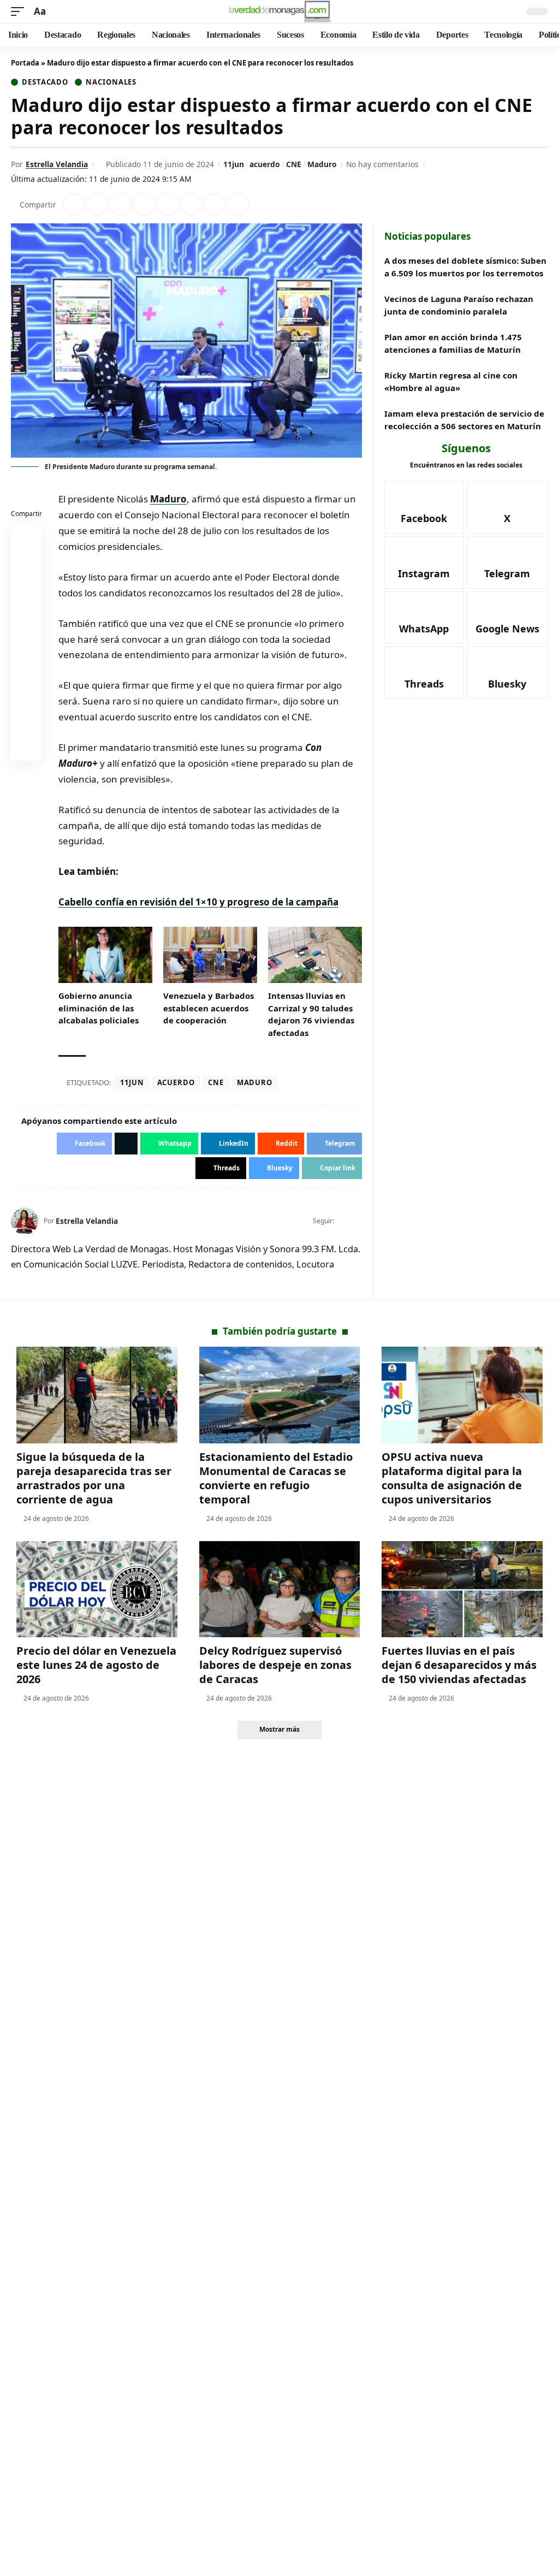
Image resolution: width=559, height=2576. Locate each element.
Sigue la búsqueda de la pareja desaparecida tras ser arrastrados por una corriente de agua (94, 1478)
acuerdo (265, 164)
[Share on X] (97, 204)
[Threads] (424, 673)
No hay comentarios (382, 164)
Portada (25, 63)
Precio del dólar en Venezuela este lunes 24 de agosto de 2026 (96, 1665)
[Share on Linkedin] (144, 204)
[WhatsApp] (424, 618)
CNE (294, 164)
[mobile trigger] (20, 12)
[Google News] (507, 618)
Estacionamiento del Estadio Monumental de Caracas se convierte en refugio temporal (276, 1478)
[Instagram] (424, 562)
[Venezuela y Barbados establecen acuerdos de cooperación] (210, 955)
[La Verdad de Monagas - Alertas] (279, 11)
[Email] (27, 748)
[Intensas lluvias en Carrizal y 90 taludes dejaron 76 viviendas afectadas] (315, 955)
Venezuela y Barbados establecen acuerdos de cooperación (209, 1008)
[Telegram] (507, 562)
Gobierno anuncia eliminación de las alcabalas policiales (99, 1008)
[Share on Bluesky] (27, 721)
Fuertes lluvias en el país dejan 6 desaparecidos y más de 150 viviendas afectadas (459, 1665)
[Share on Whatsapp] (121, 204)
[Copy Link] (238, 204)
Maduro (322, 164)
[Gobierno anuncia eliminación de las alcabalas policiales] (105, 955)
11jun (234, 164)
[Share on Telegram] (191, 204)
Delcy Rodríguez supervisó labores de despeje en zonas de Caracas (275, 1665)
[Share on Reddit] (168, 204)
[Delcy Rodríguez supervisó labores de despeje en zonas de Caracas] (280, 1589)
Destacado (45, 82)
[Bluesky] (507, 673)
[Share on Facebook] (74, 204)
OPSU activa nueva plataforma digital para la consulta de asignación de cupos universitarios (452, 1478)
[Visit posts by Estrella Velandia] (25, 1221)
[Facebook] (343, 1221)
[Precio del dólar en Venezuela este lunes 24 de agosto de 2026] (97, 1589)
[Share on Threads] (215, 204)
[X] (357, 1221)
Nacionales (111, 82)
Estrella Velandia (57, 164)
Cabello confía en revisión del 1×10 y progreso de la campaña (198, 902)
